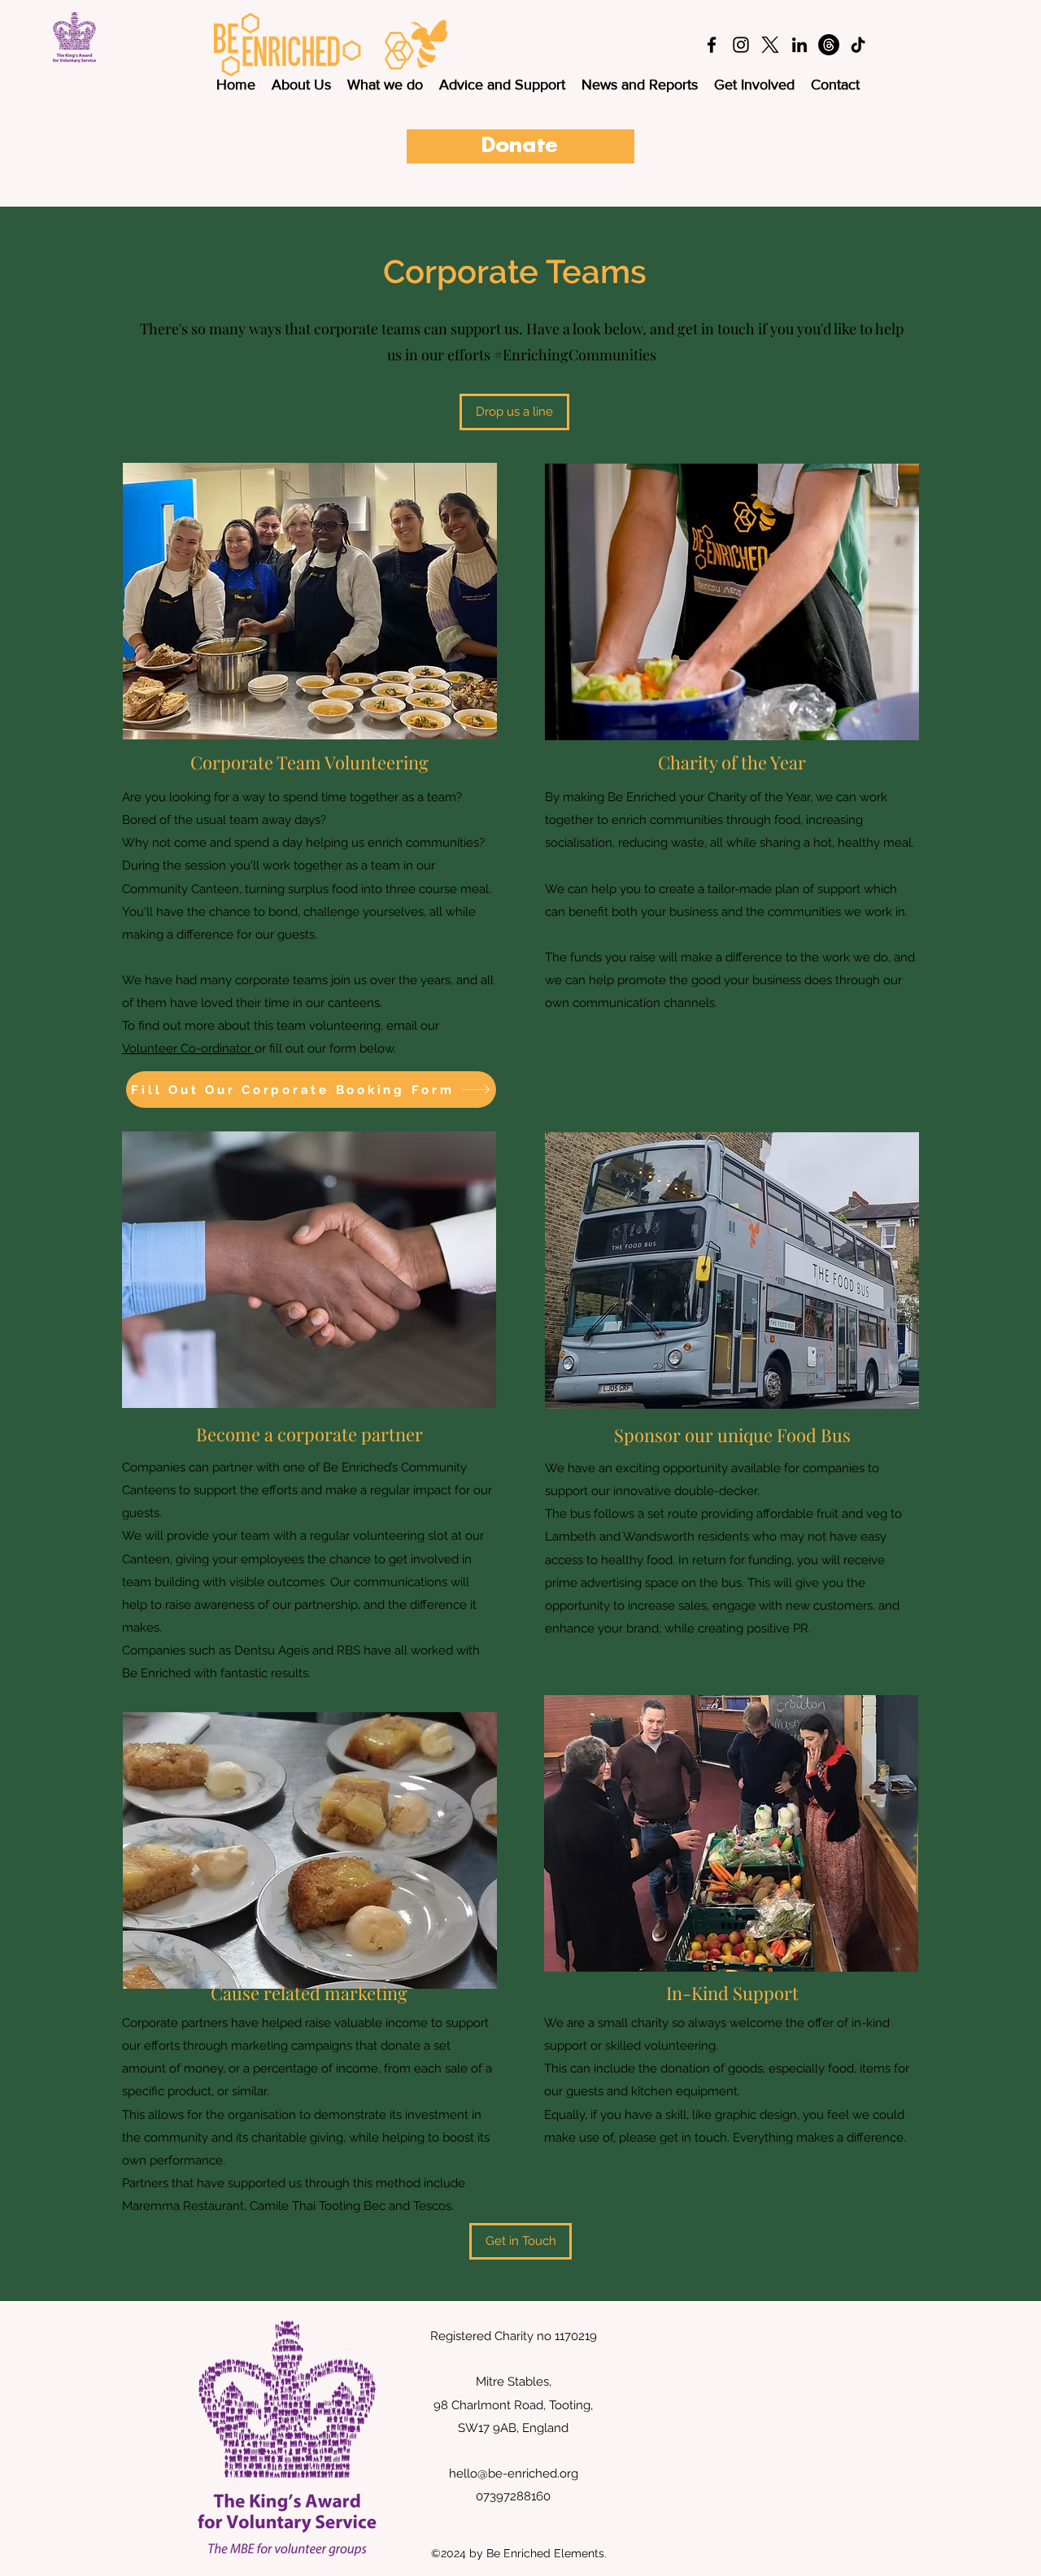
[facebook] (712, 45)
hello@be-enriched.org (514, 2474)
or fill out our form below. (325, 1048)
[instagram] (741, 45)
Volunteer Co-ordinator (188, 1048)
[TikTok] (858, 45)
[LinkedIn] (799, 45)
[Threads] (829, 45)
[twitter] (770, 45)
